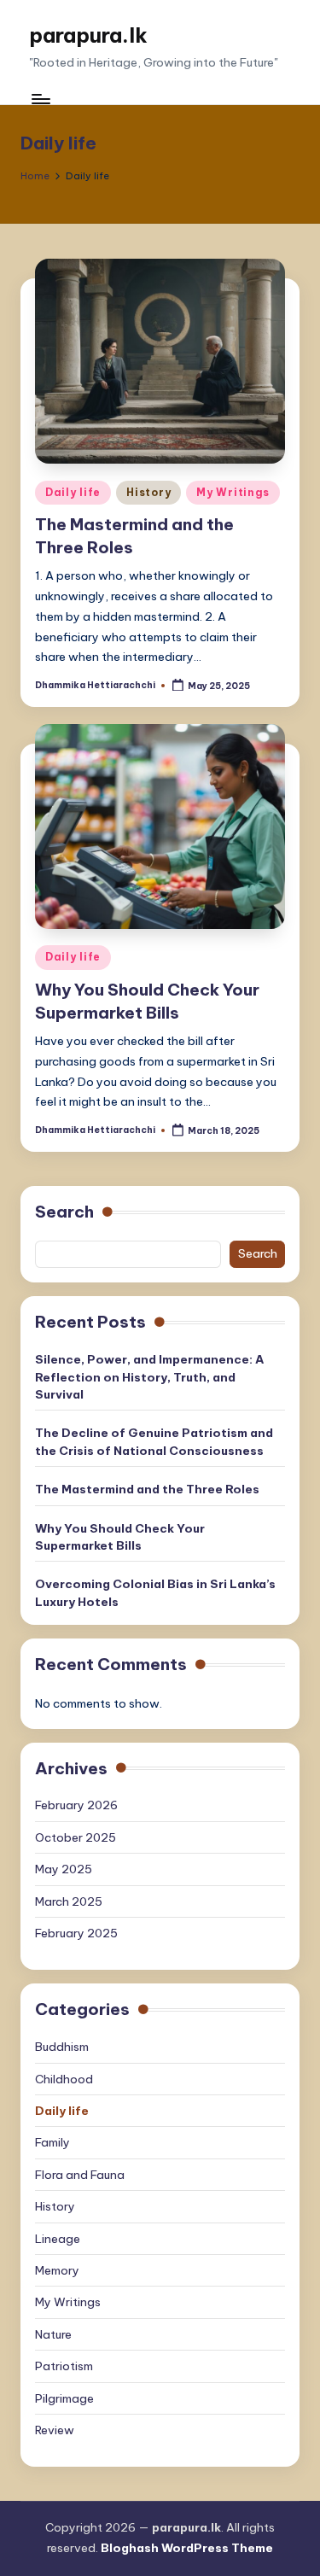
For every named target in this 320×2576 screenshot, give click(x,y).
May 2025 (64, 1869)
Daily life (73, 492)
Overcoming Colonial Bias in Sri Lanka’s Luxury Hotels (155, 1592)
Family (52, 2142)
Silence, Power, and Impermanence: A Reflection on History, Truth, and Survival (149, 1377)
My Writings (233, 492)
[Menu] (40, 99)
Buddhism (62, 2047)
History (148, 492)
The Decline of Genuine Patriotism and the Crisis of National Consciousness (154, 1441)
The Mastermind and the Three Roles (147, 1489)
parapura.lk (88, 35)
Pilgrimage (64, 2398)
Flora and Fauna (80, 2175)
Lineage (58, 2239)
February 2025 (76, 1933)
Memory (57, 2270)
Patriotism (64, 2366)
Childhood (64, 2079)
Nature (53, 2334)
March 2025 (69, 1901)
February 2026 (76, 1805)
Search (64, 1212)
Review (55, 2430)
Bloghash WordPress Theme (187, 2548)
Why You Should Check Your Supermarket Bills (120, 1537)
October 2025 (76, 1837)
